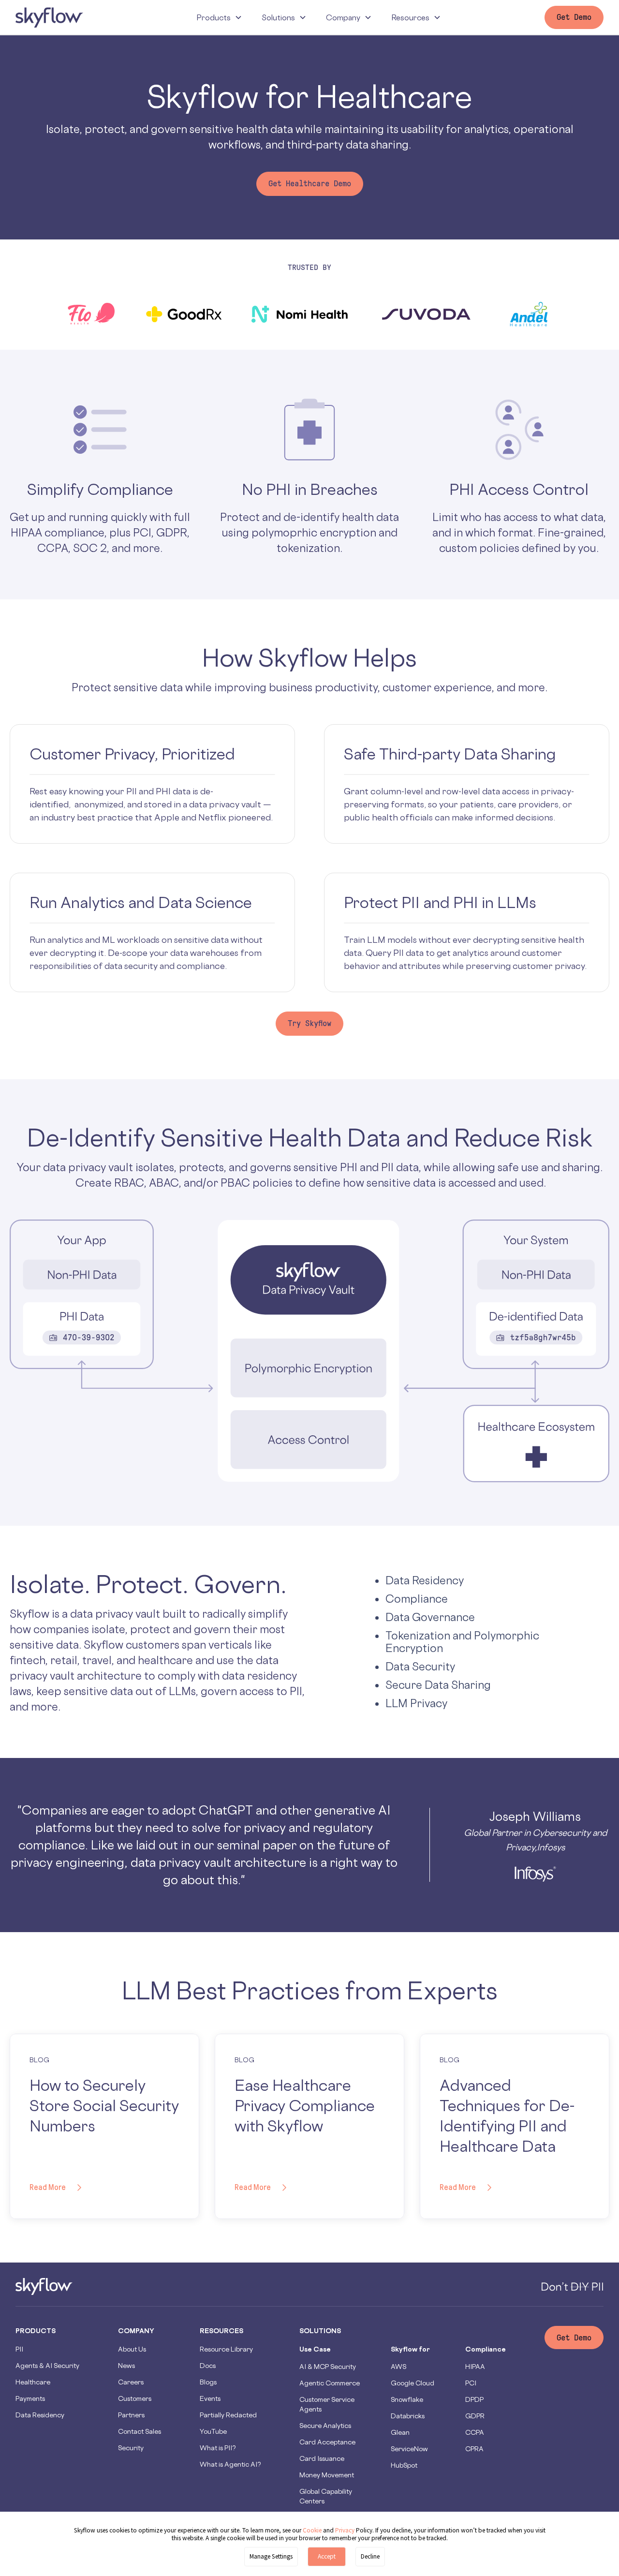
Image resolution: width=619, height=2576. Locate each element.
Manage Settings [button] (271, 2556)
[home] (49, 17)
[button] (219, 17)
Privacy (346, 2530)
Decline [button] (370, 2556)
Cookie (312, 2530)
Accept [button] (327, 2556)
